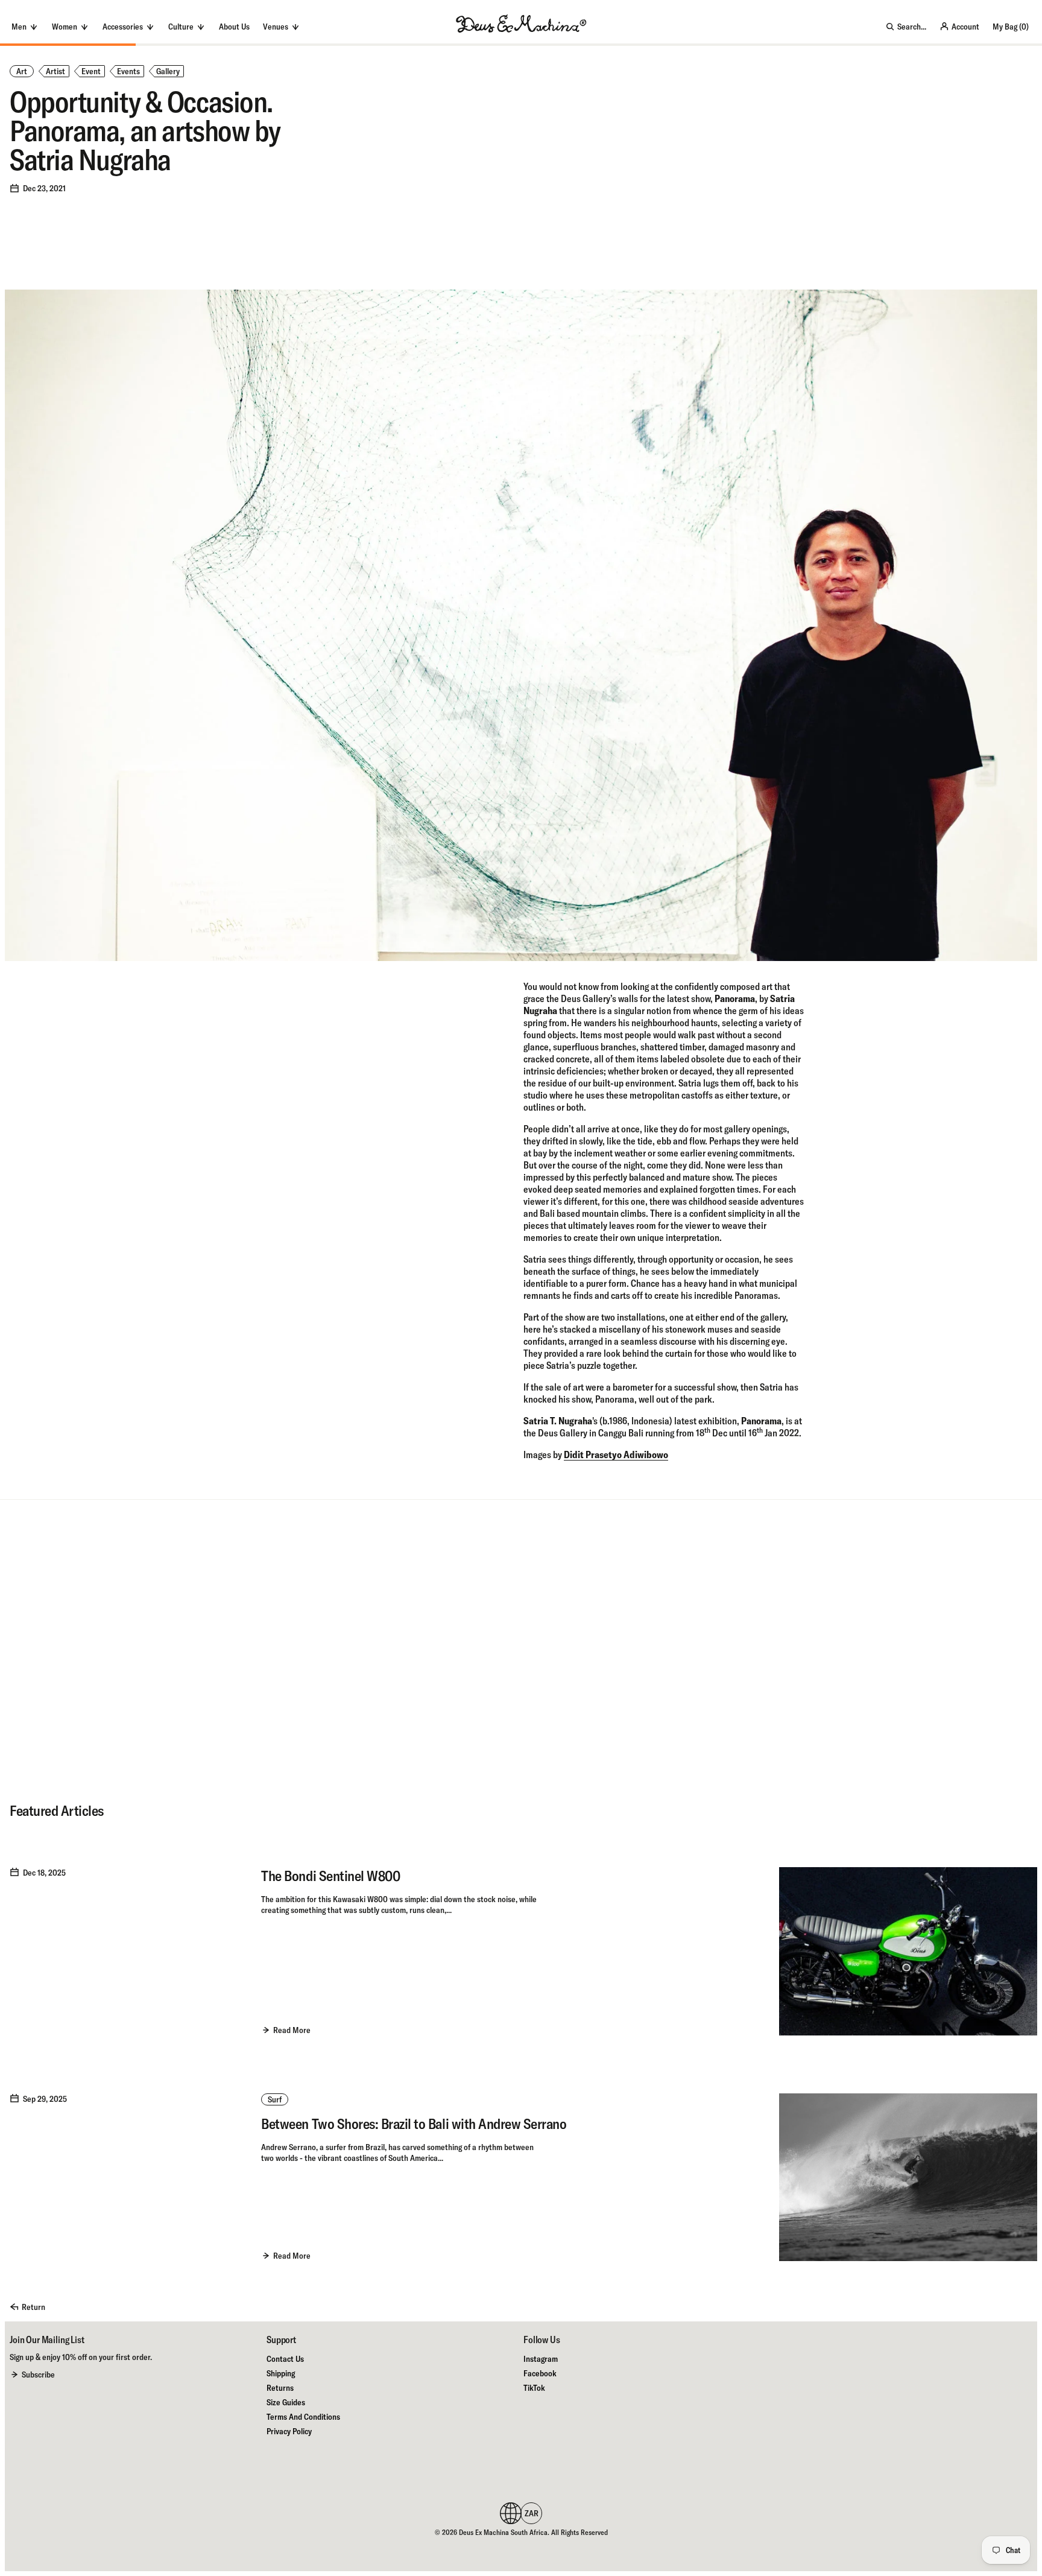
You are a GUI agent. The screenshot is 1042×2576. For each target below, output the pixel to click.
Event (91, 71)
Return (33, 2307)
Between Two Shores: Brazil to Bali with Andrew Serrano (414, 2124)
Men (19, 27)
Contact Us (285, 2359)
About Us (234, 27)
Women (65, 27)
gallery (168, 71)
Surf (275, 2099)
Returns (280, 2388)
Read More (292, 2030)
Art (22, 71)
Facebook (540, 2373)
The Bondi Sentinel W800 (330, 1876)
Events (128, 71)
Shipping (281, 2373)
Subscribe (38, 2375)
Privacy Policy (289, 2431)
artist (55, 71)
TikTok (534, 2388)
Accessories (123, 27)
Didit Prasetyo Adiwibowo (616, 1455)
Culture (181, 27)
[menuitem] (234, 27)
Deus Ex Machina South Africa (503, 2532)
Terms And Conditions (303, 2417)
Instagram (541, 2359)
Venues (276, 27)
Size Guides (286, 2402)
